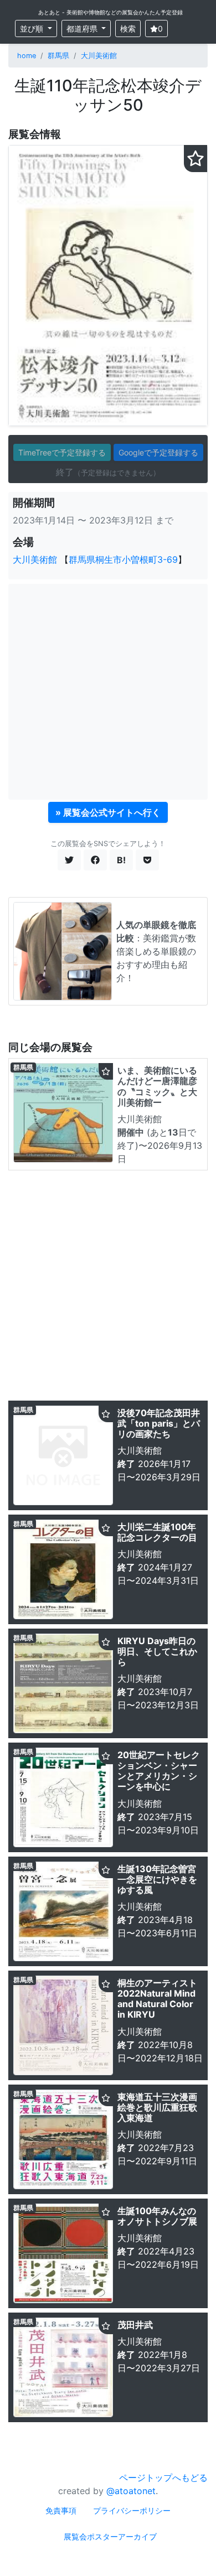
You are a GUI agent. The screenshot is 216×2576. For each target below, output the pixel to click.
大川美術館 (99, 56)
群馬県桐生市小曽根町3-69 (123, 559)
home (27, 56)
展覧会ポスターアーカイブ (110, 2536)
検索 (128, 28)
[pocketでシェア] (147, 860)
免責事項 (61, 2510)
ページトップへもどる (163, 2477)
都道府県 (83, 28)
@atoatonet (131, 2491)
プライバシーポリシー (132, 2510)
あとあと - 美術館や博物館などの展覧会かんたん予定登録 (110, 12)
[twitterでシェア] (69, 860)
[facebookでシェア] (95, 860)
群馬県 (58, 56)
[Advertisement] (108, 692)
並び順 (33, 28)
